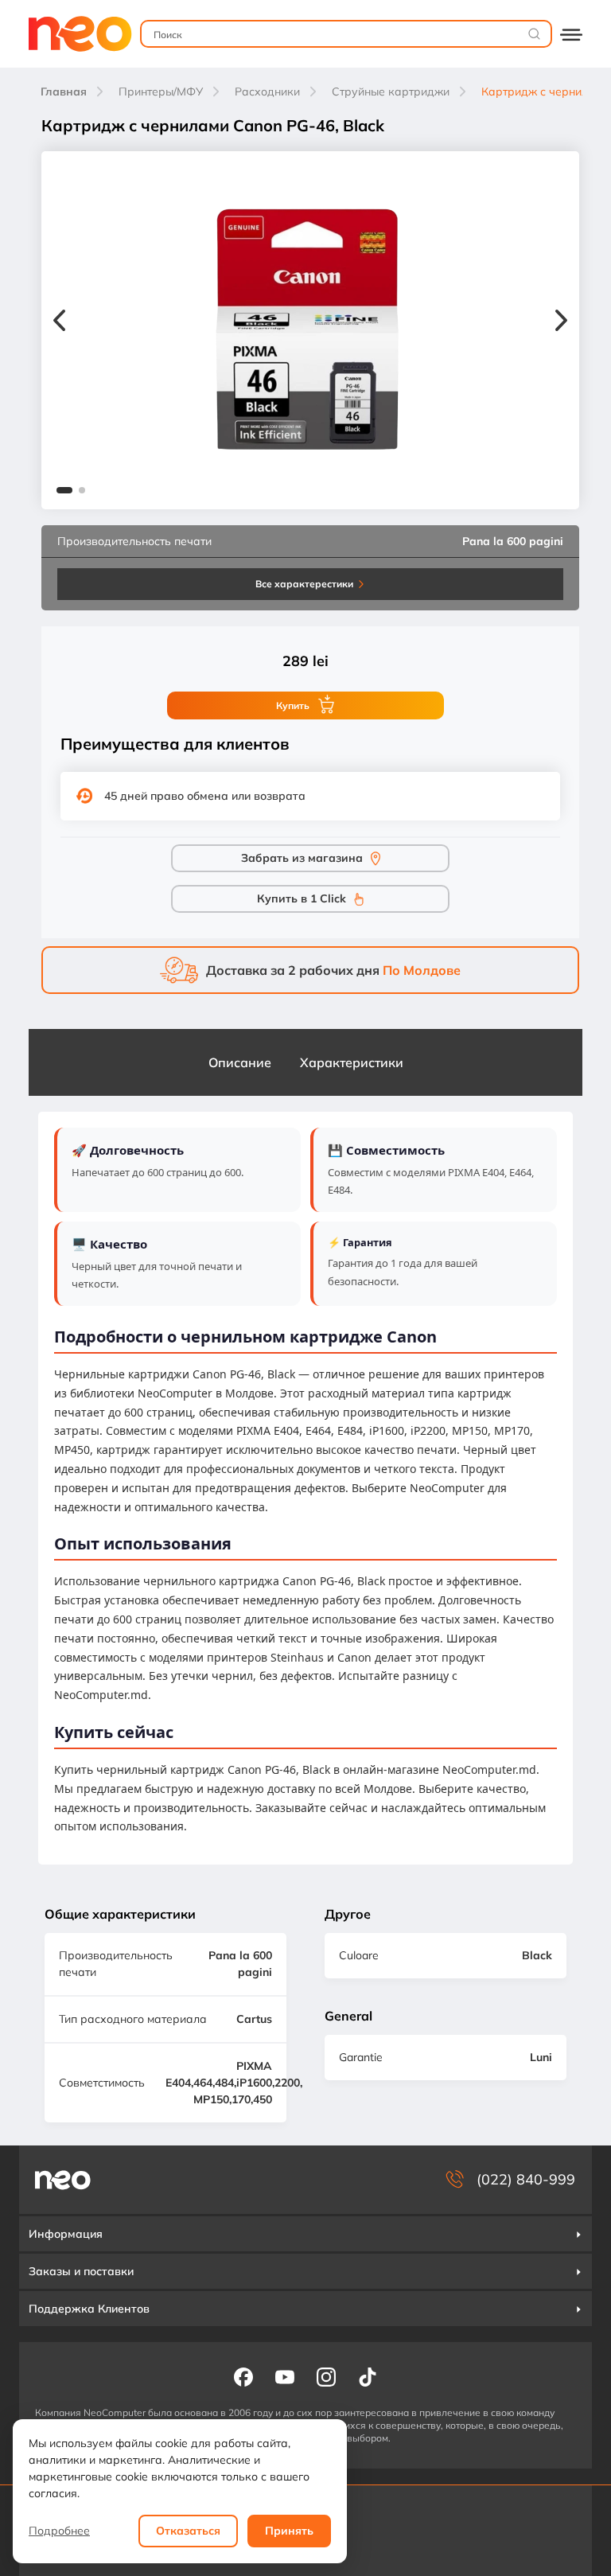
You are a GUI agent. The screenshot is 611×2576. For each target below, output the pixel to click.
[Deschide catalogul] (571, 34)
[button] (64, 492)
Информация (66, 2234)
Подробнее (59, 2531)
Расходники (267, 92)
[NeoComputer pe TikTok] (368, 2376)
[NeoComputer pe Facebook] (243, 2376)
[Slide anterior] (59, 322)
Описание (240, 1062)
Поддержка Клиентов (89, 2309)
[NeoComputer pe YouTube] (285, 2376)
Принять (289, 2531)
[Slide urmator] (561, 322)
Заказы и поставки (81, 2271)
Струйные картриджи (391, 92)
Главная (64, 92)
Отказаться (188, 2531)
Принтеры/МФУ (161, 92)
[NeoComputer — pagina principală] (63, 2180)
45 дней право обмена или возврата (205, 796)
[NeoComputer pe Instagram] (326, 2376)
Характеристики (352, 1062)
